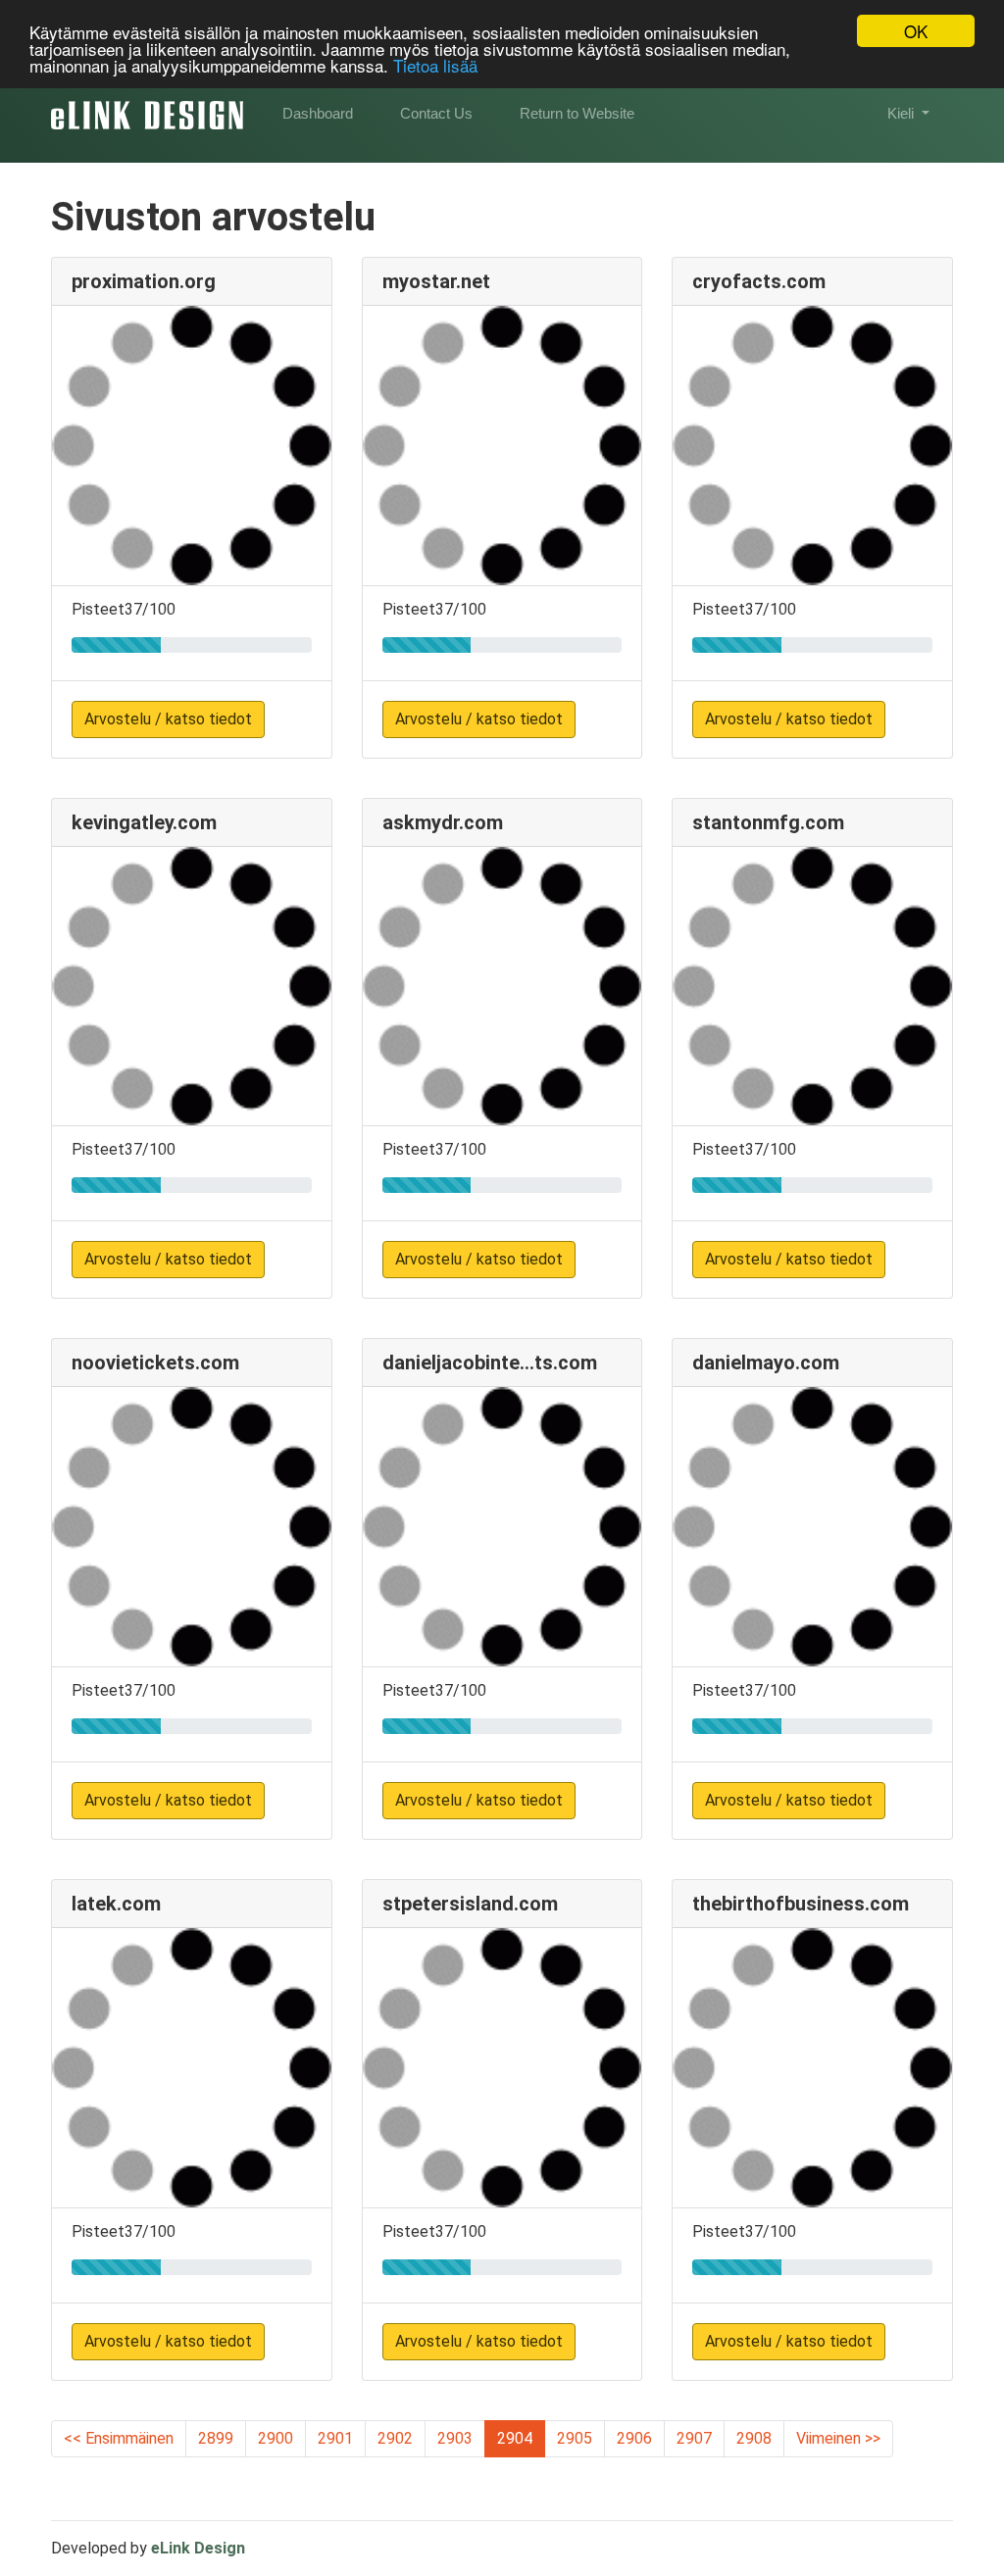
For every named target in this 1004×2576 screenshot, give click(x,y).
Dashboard (318, 113)
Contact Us (436, 113)
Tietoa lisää (435, 65)
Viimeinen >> (838, 2438)
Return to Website (577, 113)
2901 (335, 2438)
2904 (515, 2438)
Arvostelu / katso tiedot (168, 719)
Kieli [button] (903, 113)
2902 (395, 2438)
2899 (216, 2438)
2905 (575, 2438)
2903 (455, 2438)
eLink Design (198, 2548)
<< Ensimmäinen (119, 2438)
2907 (694, 2438)
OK (916, 31)
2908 (754, 2438)
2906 (634, 2438)
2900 (276, 2438)
